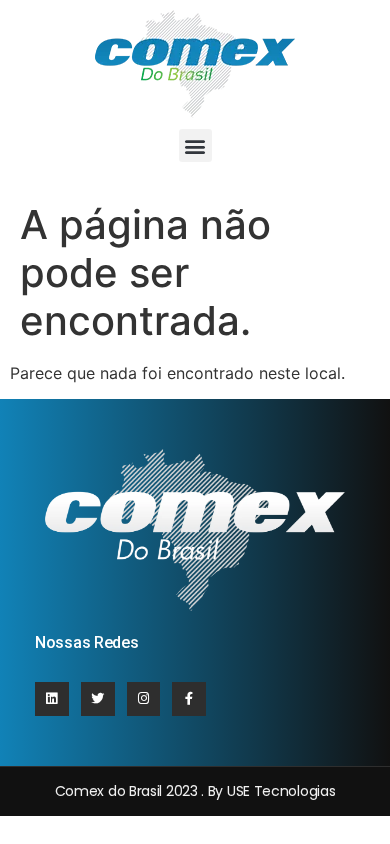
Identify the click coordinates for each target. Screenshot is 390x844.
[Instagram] (144, 699)
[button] (195, 145)
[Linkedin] (52, 699)
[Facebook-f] (189, 699)
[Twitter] (98, 699)
